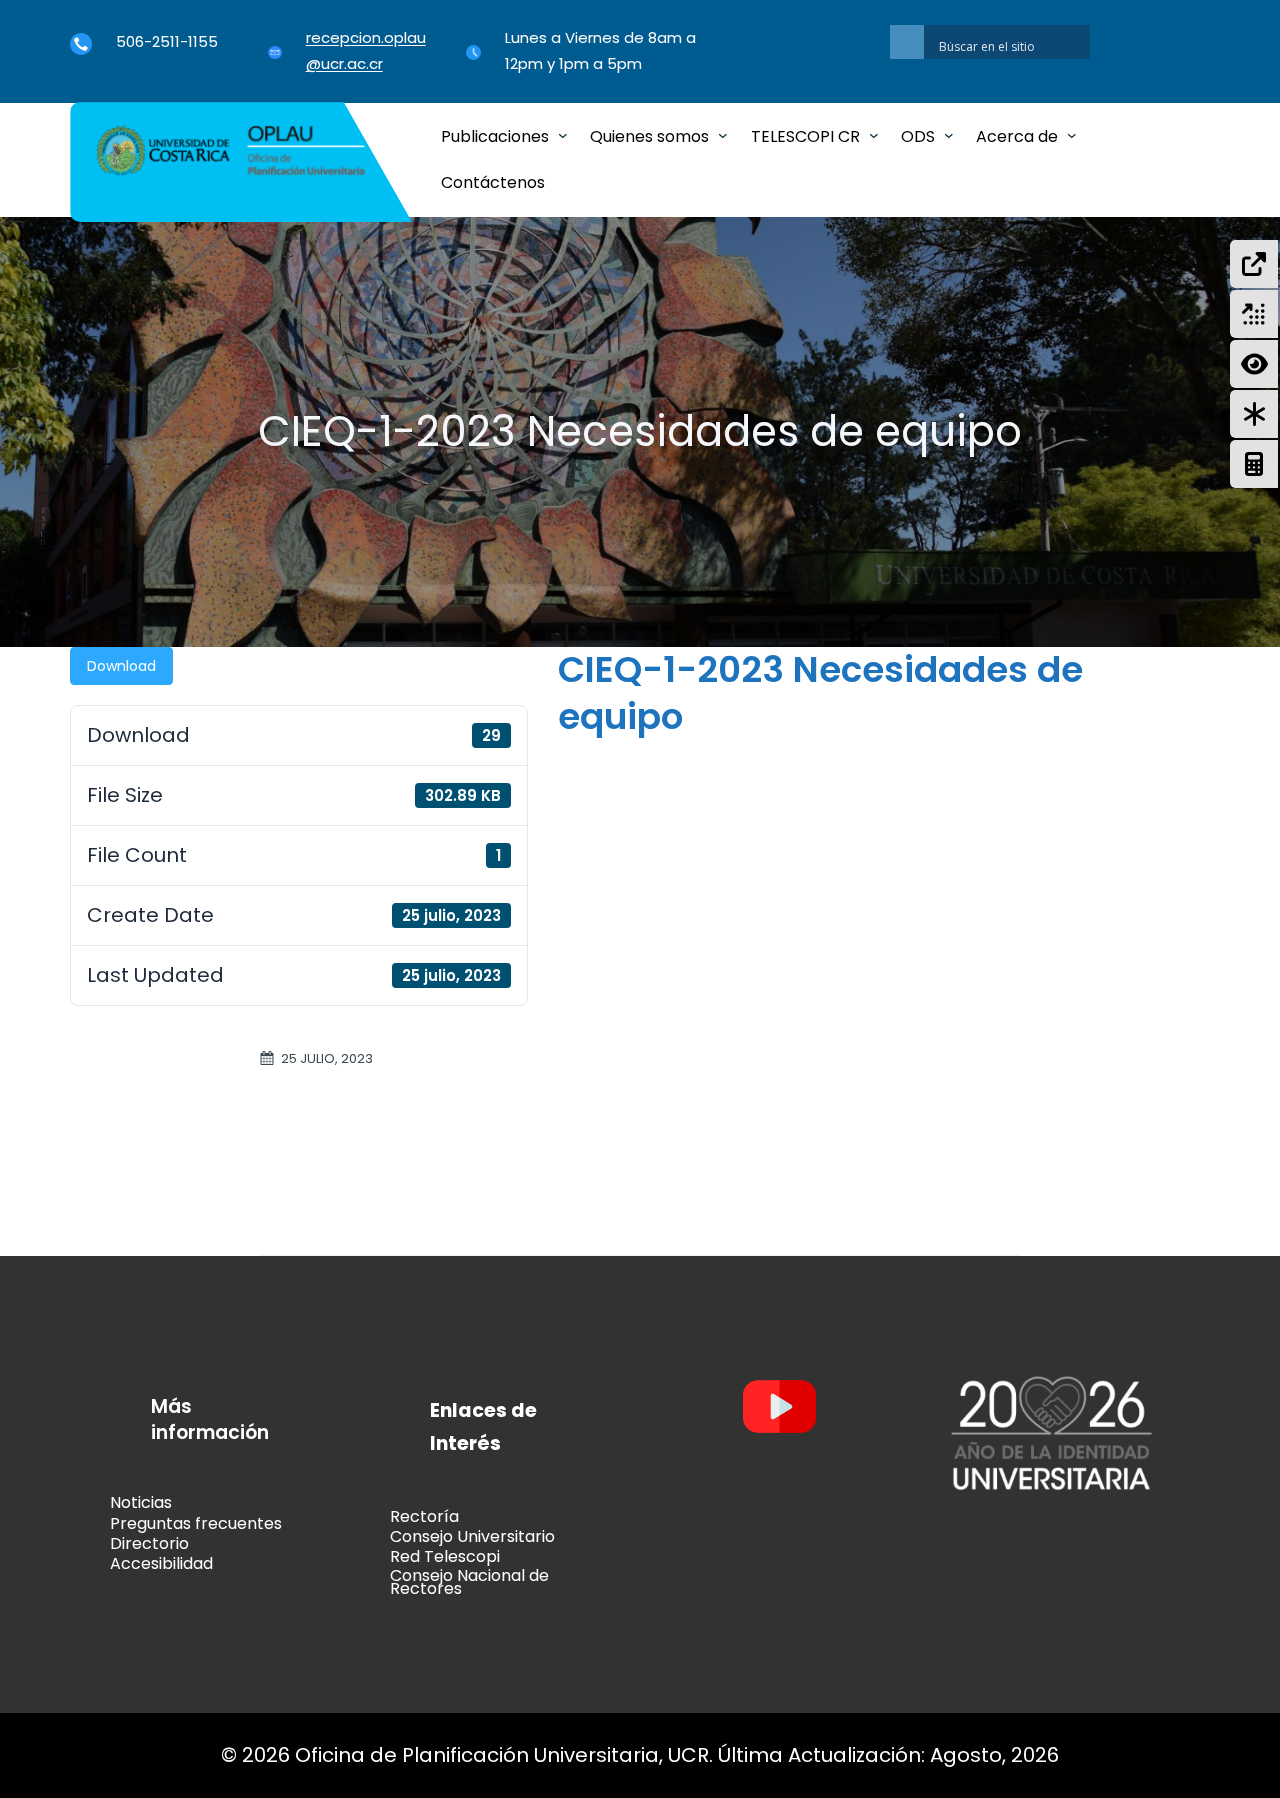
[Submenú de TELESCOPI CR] (874, 135)
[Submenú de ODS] (949, 135)
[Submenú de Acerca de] (1072, 135)
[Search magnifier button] (907, 42)
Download (121, 666)
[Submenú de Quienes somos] (723, 135)
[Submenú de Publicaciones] (563, 135)
